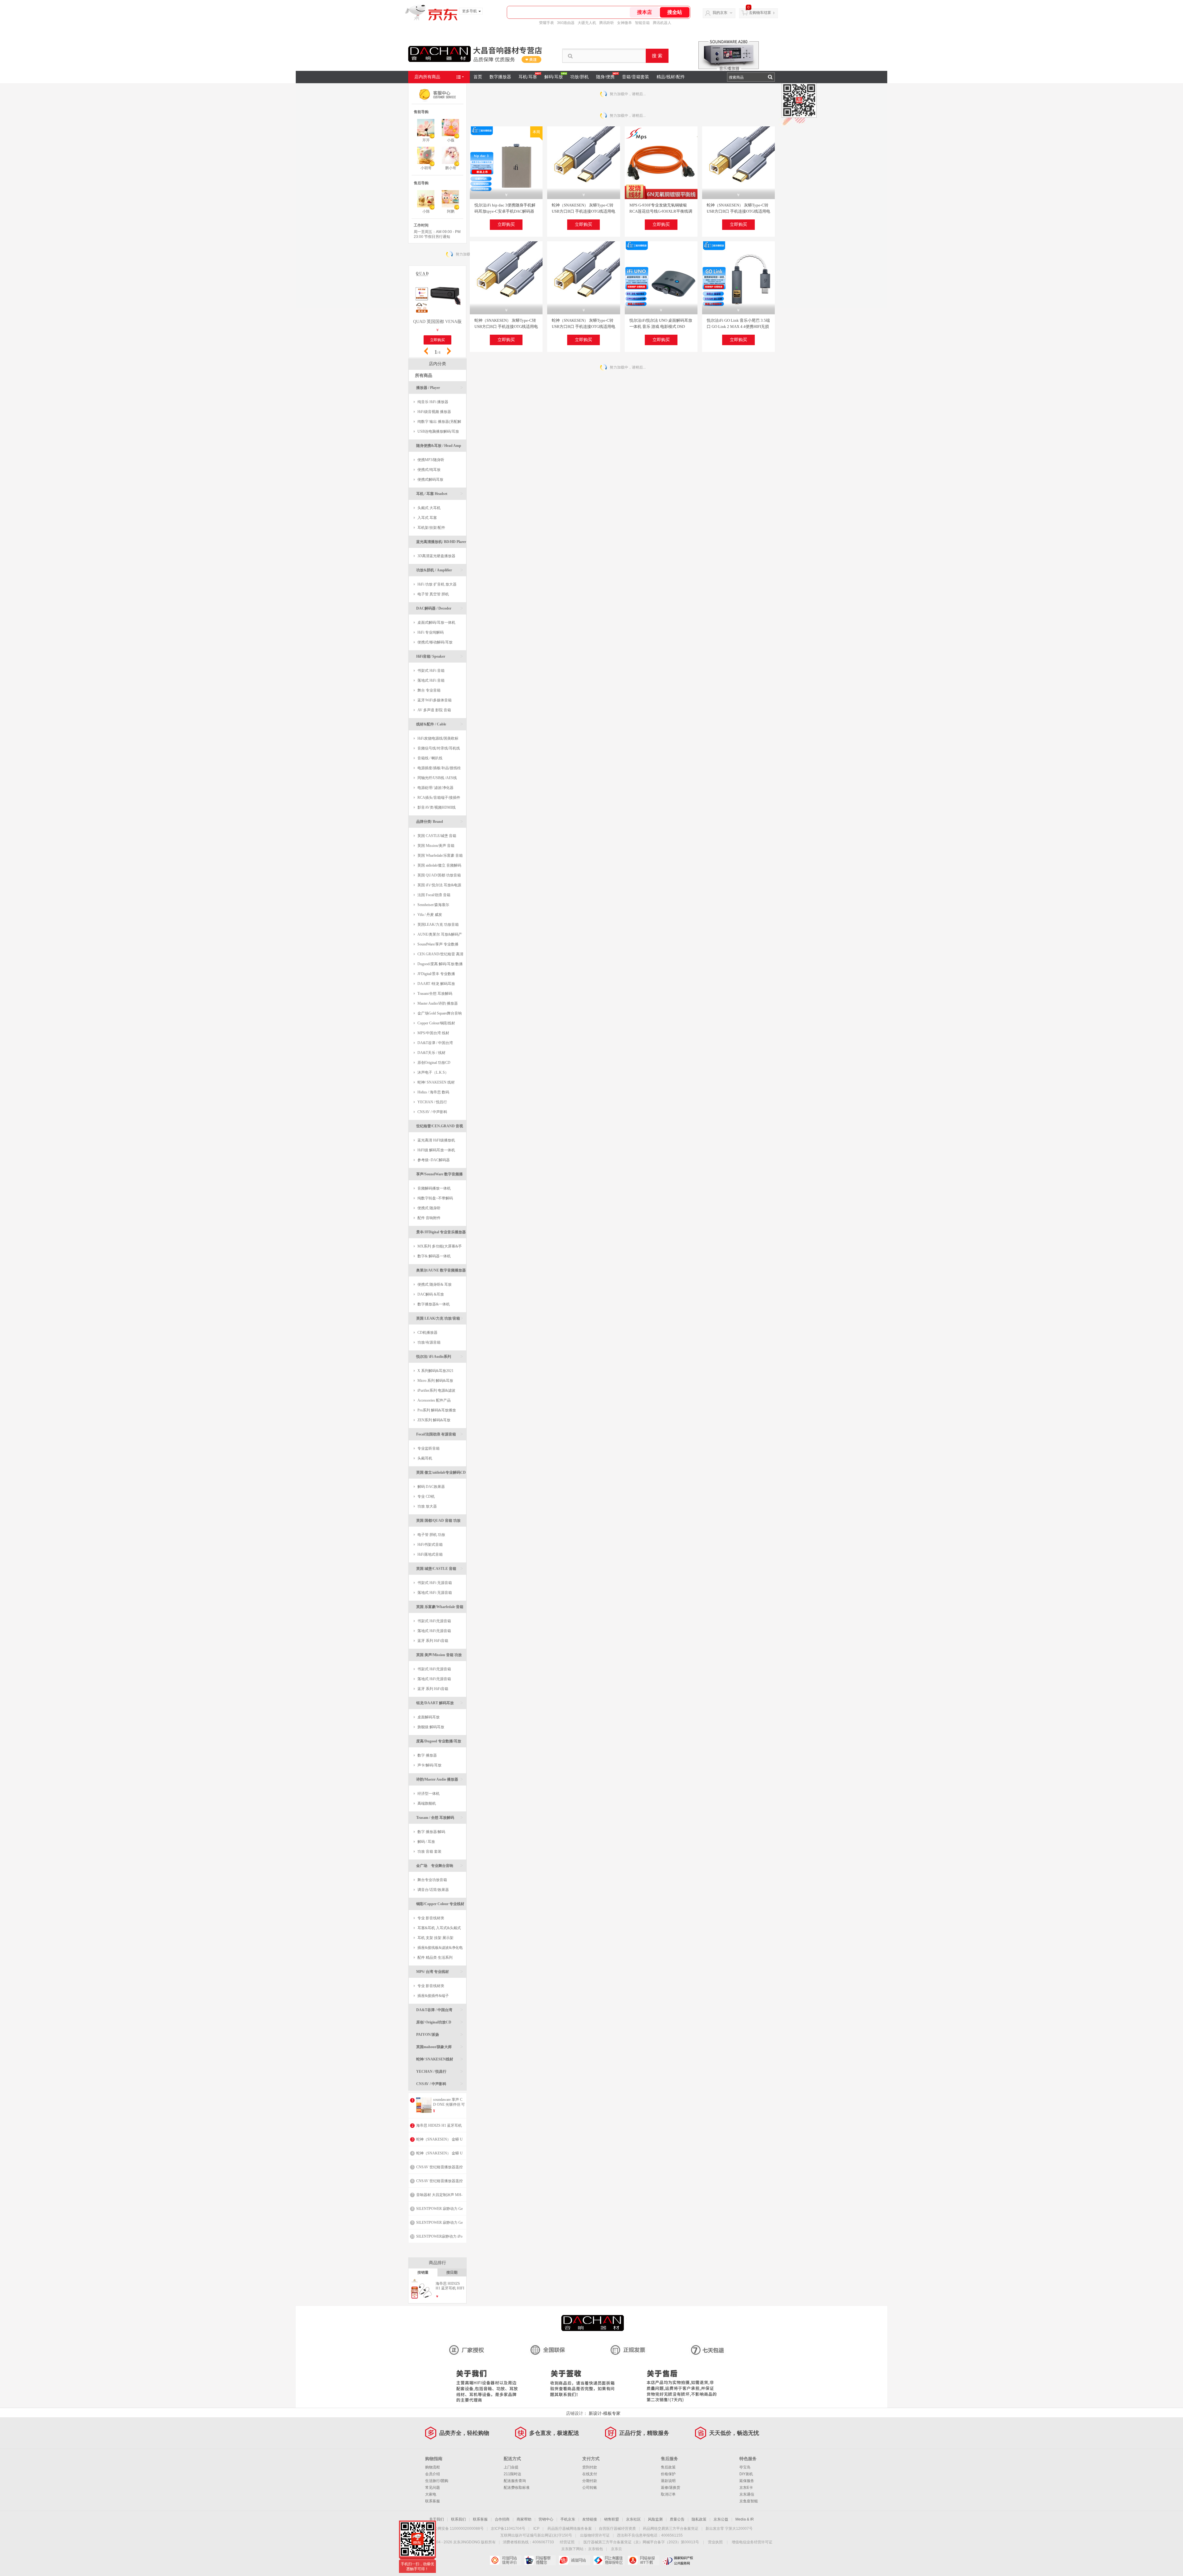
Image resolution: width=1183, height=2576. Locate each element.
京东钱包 (596, 2549)
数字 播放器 (427, 1755)
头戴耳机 (425, 1458)
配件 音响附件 (429, 1218)
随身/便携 (605, 77)
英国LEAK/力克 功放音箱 (438, 925)
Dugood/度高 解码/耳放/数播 (440, 964)
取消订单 (668, 2494)
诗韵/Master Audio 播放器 (440, 1779)
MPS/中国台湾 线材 (433, 1033)
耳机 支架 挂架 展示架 (435, 1938)
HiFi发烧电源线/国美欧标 (438, 738)
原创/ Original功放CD (440, 2022)
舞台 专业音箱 (429, 690)
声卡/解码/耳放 (429, 1765)
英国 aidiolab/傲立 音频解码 (439, 865)
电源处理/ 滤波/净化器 (435, 788)
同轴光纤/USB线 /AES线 (437, 778)
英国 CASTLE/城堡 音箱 (437, 836)
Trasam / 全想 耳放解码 (440, 1817)
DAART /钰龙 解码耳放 (436, 984)
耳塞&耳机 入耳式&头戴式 (439, 1928)
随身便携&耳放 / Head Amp (440, 448)
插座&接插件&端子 (433, 1996)
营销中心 (546, 2519)
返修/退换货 (671, 2488)
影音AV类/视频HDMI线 (437, 807)
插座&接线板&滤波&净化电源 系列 (438, 1949)
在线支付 (590, 2474)
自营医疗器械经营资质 (617, 2529)
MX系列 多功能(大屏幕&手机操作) (438, 1248)
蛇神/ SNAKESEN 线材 (436, 1082)
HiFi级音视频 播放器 (434, 412)
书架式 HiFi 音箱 (431, 671)
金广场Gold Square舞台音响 (440, 1013)
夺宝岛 (745, 2467)
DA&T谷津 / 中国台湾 (435, 1043)
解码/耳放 (554, 77)
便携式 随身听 (429, 1208)
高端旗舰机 (427, 1803)
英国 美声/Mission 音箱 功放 (440, 1657)
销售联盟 (612, 2519)
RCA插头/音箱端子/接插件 (439, 798)
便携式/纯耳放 (429, 470)
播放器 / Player (440, 388)
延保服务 (747, 2481)
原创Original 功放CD (434, 1063)
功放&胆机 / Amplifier (440, 570)
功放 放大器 (427, 1506)
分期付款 (590, 2481)
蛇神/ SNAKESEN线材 (440, 2059)
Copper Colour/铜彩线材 (436, 1023)
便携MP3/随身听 (431, 460)
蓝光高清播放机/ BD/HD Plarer (441, 544)
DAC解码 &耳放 (431, 1294)
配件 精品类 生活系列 (435, 1958)
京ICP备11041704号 (508, 2529)
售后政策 (668, 2467)
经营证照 (567, 2542)
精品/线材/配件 (671, 77)
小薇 (451, 140)
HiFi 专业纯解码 (431, 632)
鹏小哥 (451, 168)
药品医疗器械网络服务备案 (570, 2529)
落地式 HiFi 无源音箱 (435, 1593)
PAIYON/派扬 (440, 2034)
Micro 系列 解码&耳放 (435, 1381)
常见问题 (433, 2488)
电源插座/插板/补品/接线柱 (439, 768)
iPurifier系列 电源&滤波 (436, 1390)
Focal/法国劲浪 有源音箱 (440, 1434)
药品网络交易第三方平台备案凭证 (671, 2529)
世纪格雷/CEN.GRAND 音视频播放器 (440, 1128)
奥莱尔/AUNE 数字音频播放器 (441, 1272)
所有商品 (424, 376)
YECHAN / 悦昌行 (432, 1102)
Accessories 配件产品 (434, 1400)
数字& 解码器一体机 (434, 1256)
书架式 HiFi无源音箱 (434, 1621)
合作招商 (502, 2519)
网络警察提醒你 (540, 2560)
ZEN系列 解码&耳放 (434, 1420)
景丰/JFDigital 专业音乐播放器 (441, 1234)
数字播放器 (500, 77)
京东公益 (721, 2519)
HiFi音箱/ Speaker (440, 656)
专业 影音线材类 (431, 1918)
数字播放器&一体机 (434, 1304)
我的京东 (720, 13)
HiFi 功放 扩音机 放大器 (437, 584)
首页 (478, 77)
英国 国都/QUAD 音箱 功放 (440, 1523)
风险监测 (655, 2519)
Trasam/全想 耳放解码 (435, 994)
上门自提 (511, 2467)
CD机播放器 (427, 1333)
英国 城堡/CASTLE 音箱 (440, 1568)
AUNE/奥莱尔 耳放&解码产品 (438, 936)
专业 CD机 (426, 1496)
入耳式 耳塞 (427, 518)
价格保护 (668, 2474)
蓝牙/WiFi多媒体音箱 (435, 700)
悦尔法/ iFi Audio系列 (440, 1356)
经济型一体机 (429, 1794)
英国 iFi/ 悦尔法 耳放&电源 (439, 885)
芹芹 (426, 140)
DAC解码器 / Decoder (440, 608)
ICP (536, 2529)
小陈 (426, 211)
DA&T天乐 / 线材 (431, 1053)
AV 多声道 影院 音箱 (434, 710)
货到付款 (590, 2467)
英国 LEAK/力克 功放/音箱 (440, 1318)
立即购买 (506, 225)
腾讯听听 (607, 23)
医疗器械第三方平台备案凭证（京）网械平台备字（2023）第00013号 (641, 2542)
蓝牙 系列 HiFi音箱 (433, 1641)
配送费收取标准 (517, 2488)
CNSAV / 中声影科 (432, 1112)
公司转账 (590, 2488)
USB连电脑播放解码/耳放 (438, 431)
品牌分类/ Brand (440, 821)
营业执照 (715, 2542)
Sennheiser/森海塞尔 (433, 905)
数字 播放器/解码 (431, 1832)
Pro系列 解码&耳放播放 (437, 1410)
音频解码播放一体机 (434, 1188)
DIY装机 (746, 2474)
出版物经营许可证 (595, 2535)
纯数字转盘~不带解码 (435, 1198)
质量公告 (677, 2519)
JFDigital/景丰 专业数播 (436, 974)
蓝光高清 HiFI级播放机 (436, 1140)
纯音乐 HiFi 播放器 (433, 402)
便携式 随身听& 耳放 (435, 1284)
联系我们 (458, 2519)
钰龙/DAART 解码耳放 (440, 1703)
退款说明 (668, 2481)
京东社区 (633, 2519)
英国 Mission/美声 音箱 (436, 846)
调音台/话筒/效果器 (433, 1890)
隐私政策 (699, 2519)
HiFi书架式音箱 (430, 1545)
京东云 (616, 2549)
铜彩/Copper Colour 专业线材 (440, 1906)
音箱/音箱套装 (636, 77)
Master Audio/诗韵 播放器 (438, 1003)
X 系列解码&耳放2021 (435, 1371)
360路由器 (566, 23)
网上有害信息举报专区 (609, 2560)
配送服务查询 (515, 2481)
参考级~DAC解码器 (434, 1160)
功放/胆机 (579, 77)
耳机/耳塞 (528, 77)
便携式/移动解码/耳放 (435, 642)
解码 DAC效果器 (431, 1487)
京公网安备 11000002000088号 (457, 2529)
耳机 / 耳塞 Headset (440, 494)
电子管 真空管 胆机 (433, 594)
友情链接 (590, 2519)
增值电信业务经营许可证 (752, 2542)
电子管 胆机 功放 (431, 1535)
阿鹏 (451, 211)
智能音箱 (642, 23)
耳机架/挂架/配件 (431, 528)
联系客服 (433, 2501)
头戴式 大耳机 (429, 508)
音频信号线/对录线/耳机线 (439, 748)
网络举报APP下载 (643, 2560)
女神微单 (624, 23)
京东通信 (747, 2494)
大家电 (431, 2494)
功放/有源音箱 (429, 1342)
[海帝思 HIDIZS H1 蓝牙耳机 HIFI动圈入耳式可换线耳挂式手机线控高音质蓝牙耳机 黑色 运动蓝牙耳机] (422, 2298)
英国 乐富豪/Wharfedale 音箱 (440, 1609)
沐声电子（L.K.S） (433, 1072)
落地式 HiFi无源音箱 (434, 1631)
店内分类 (437, 364)
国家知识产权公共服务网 (678, 2560)
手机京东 (568, 2519)
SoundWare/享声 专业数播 (438, 944)
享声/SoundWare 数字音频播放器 (440, 1176)
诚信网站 (574, 2560)
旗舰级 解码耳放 (431, 1727)
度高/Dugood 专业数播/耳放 (440, 1743)
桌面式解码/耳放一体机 (436, 623)
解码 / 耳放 (426, 1842)
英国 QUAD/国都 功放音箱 (439, 875)
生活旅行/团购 (437, 2481)
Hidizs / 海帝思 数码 (433, 1092)
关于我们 (437, 2519)
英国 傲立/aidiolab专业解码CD (441, 1474)
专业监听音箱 (429, 1448)
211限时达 (512, 2474)
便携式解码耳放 (430, 480)
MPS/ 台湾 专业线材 (440, 1972)
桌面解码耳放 (429, 1717)
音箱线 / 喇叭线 (430, 758)
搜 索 (657, 56)
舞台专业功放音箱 (432, 1880)
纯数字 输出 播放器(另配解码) (437, 423)
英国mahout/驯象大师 (440, 2047)
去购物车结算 (760, 13)
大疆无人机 (587, 23)
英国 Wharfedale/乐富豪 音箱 (440, 855)
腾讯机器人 (662, 23)
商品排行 (437, 2263)
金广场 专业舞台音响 (440, 1866)
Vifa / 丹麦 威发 (430, 915)
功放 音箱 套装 (429, 1851)
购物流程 (433, 2467)
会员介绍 (433, 2474)
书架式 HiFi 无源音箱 (435, 1583)
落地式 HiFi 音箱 (431, 680)
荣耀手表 (547, 23)
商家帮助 (524, 2519)
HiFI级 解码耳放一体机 (436, 1150)
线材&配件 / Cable (440, 724)
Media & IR (745, 2519)
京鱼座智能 (749, 2501)
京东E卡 (746, 2488)
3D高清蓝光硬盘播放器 (436, 556)
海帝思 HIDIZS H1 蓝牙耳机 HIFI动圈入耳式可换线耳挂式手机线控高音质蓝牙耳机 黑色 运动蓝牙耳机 (450, 2286)
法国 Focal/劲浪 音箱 (434, 895)
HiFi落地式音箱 (430, 1554)
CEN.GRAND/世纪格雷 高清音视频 (439, 955)
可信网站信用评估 (505, 2560)
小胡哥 (426, 168)
